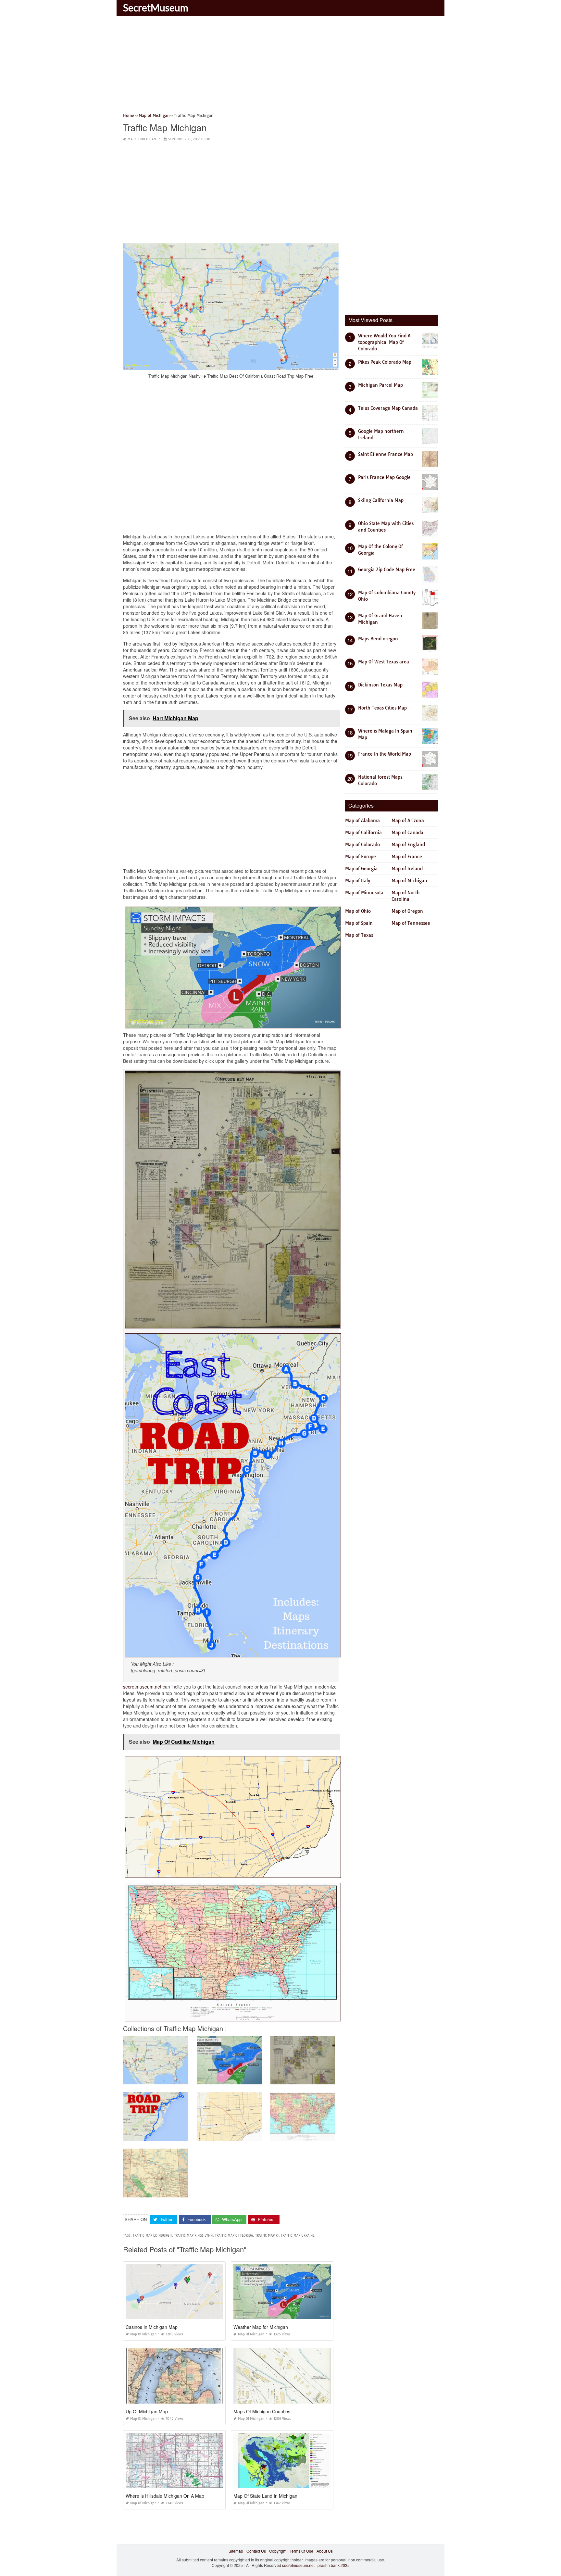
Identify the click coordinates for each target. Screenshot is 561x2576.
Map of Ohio (358, 911)
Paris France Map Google (384, 477)
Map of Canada (407, 833)
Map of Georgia (361, 869)
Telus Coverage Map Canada (388, 408)
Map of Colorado (362, 845)
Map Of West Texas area (384, 662)
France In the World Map (385, 754)
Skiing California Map (381, 500)
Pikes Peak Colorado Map (385, 362)
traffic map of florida (234, 2236)
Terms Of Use (301, 2551)
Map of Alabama (362, 821)
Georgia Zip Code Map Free (387, 570)
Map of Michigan (142, 139)
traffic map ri (267, 2236)
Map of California (363, 833)
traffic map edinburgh (152, 2236)
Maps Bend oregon (378, 639)
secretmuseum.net (142, 1687)
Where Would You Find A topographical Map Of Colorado (384, 342)
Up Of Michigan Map (147, 2411)
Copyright (278, 2551)
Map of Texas (359, 935)
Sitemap (236, 2551)
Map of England (408, 845)
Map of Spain (359, 923)
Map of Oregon (407, 911)
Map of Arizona (408, 821)
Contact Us (256, 2551)
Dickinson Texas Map (380, 685)
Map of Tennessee (411, 923)
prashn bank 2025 (334, 2565)
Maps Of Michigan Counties (262, 2411)
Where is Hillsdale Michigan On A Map (165, 2496)
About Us (325, 2551)
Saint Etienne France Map (386, 454)
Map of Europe (361, 857)
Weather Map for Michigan (261, 2327)
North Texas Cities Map (382, 708)
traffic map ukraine (298, 2236)
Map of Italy (358, 881)
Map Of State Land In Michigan (265, 2496)
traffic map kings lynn (193, 2236)
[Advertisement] (280, 67)
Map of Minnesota (364, 893)
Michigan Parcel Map (380, 385)
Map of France (407, 857)
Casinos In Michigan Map (152, 2327)
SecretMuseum (156, 7)
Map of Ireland (407, 869)
